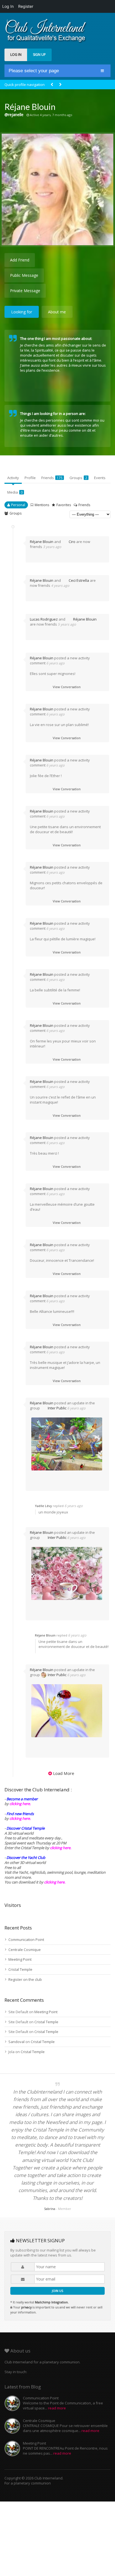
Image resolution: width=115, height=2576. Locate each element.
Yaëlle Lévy (43, 1506)
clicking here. (20, 1804)
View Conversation (67, 687)
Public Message (24, 275)
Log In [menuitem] (8, 6)
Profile (30, 478)
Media (15, 492)
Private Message (25, 291)
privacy (26, 2307)
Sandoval (16, 2042)
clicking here (54, 1882)
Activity (13, 478)
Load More (64, 1773)
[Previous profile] (52, 85)
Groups (78, 478)
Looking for (22, 312)
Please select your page (34, 71)
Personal (18, 505)
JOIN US (57, 2291)
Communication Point (26, 1940)
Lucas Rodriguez (44, 619)
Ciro (72, 542)
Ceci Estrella (79, 580)
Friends (52, 478)
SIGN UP (39, 55)
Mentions (42, 505)
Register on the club (25, 1979)
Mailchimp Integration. (52, 2302)
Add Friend (20, 260)
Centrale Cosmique (25, 1950)
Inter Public (57, 1408)
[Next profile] (60, 85)
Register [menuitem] (26, 6)
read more (57, 2408)
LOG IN (16, 55)
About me (57, 312)
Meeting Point (20, 1959)
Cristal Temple (20, 1969)
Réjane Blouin (42, 542)
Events (100, 478)
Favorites (64, 505)
